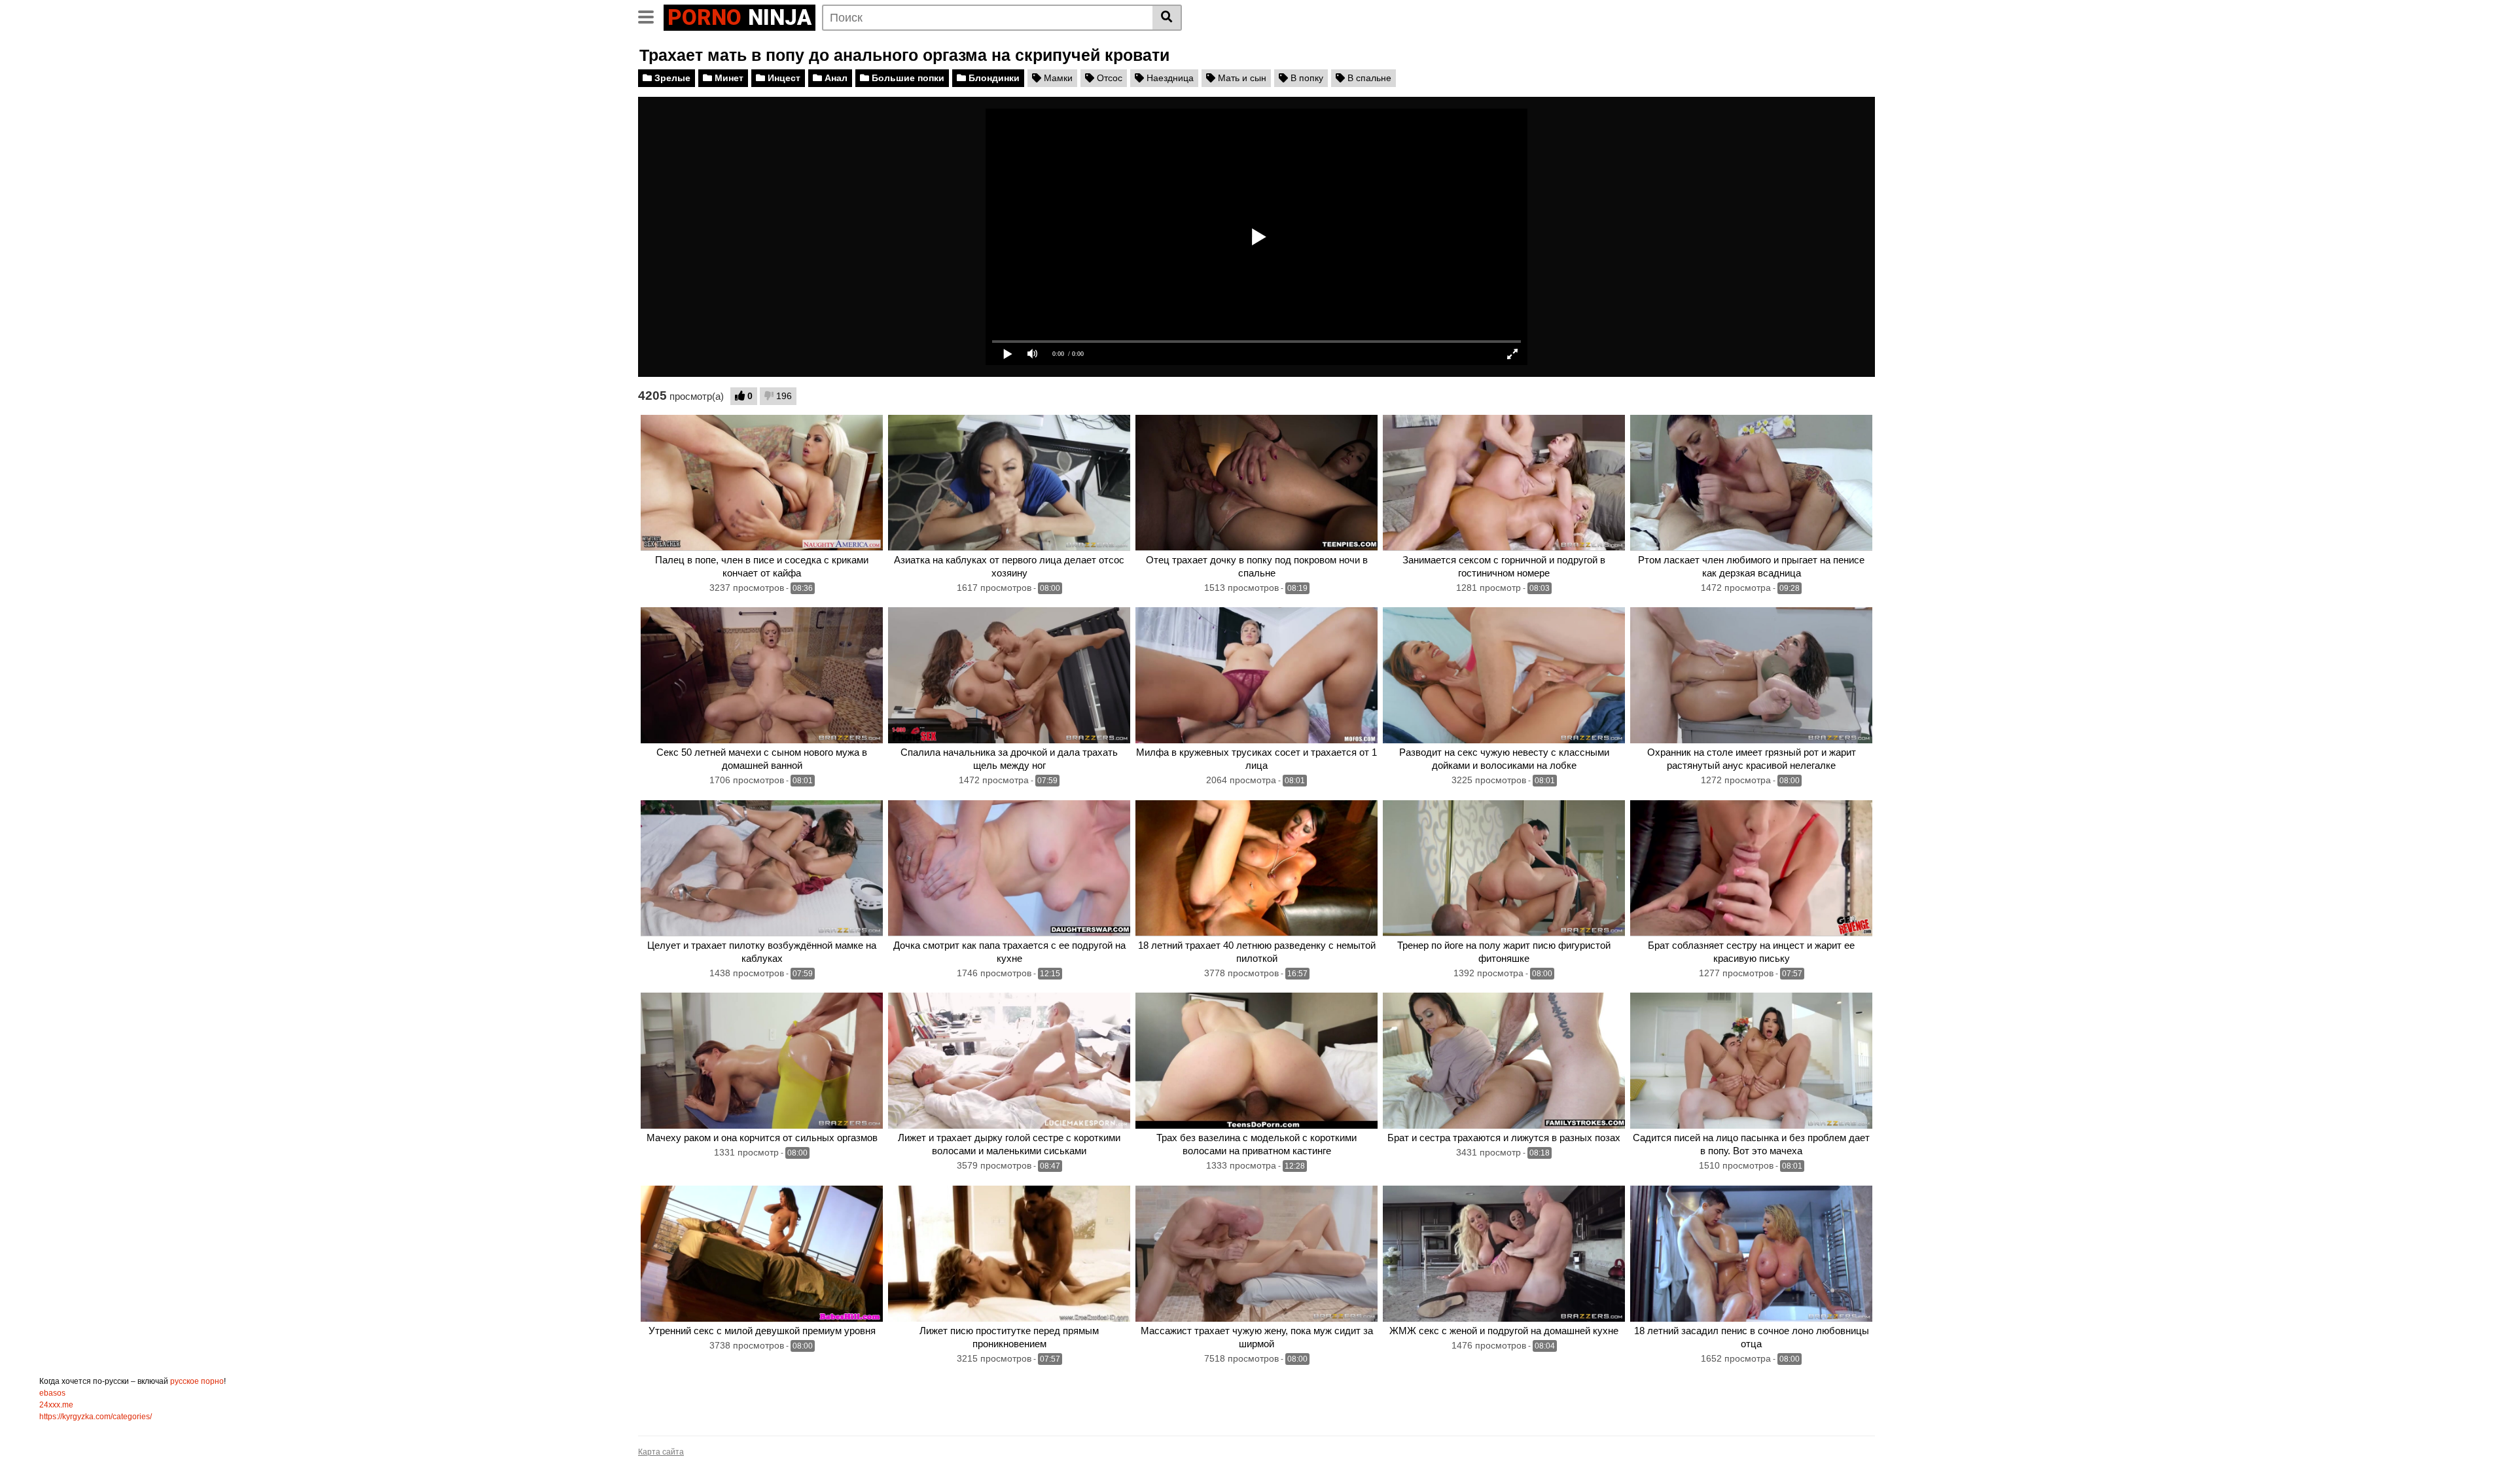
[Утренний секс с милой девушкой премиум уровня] (762, 1254)
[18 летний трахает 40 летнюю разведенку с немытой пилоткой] (1256, 868)
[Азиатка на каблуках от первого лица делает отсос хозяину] (1009, 483)
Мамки (1057, 78)
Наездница (1169, 78)
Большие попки (907, 78)
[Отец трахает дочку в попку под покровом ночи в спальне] (1256, 483)
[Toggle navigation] (651, 16)
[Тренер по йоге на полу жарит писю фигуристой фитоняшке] (1504, 868)
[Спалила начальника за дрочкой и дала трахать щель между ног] (1009, 675)
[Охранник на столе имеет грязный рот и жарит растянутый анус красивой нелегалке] (1751, 675)
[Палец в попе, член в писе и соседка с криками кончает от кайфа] (762, 483)
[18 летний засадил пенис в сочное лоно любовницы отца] (1751, 1254)
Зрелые (671, 78)
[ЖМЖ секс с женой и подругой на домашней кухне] (1504, 1254)
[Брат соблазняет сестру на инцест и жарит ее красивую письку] (1751, 868)
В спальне (1368, 78)
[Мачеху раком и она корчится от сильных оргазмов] (762, 1061)
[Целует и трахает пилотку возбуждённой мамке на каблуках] (762, 868)
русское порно (197, 1381)
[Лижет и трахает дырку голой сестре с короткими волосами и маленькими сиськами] (1009, 1061)
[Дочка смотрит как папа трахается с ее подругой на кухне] (1009, 868)
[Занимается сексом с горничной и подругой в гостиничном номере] (1504, 483)
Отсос (1108, 78)
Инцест (783, 78)
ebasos (52, 1393)
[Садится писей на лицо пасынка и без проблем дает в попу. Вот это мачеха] (1751, 1061)
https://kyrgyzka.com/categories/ (96, 1417)
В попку (1306, 78)
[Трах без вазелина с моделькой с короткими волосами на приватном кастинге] (1256, 1061)
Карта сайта (661, 1452)
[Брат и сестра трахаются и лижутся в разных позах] (1504, 1061)
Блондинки (993, 78)
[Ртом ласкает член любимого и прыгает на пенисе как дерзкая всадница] (1751, 483)
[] (1167, 18)
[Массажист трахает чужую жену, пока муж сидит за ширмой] (1256, 1254)
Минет (728, 78)
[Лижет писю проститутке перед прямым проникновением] (1009, 1254)
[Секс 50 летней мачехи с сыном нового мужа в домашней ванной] (762, 675)
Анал (835, 78)
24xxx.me (56, 1405)
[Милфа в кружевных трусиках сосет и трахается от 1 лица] (1256, 675)
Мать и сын (1241, 78)
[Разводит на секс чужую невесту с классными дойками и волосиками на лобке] (1504, 675)
